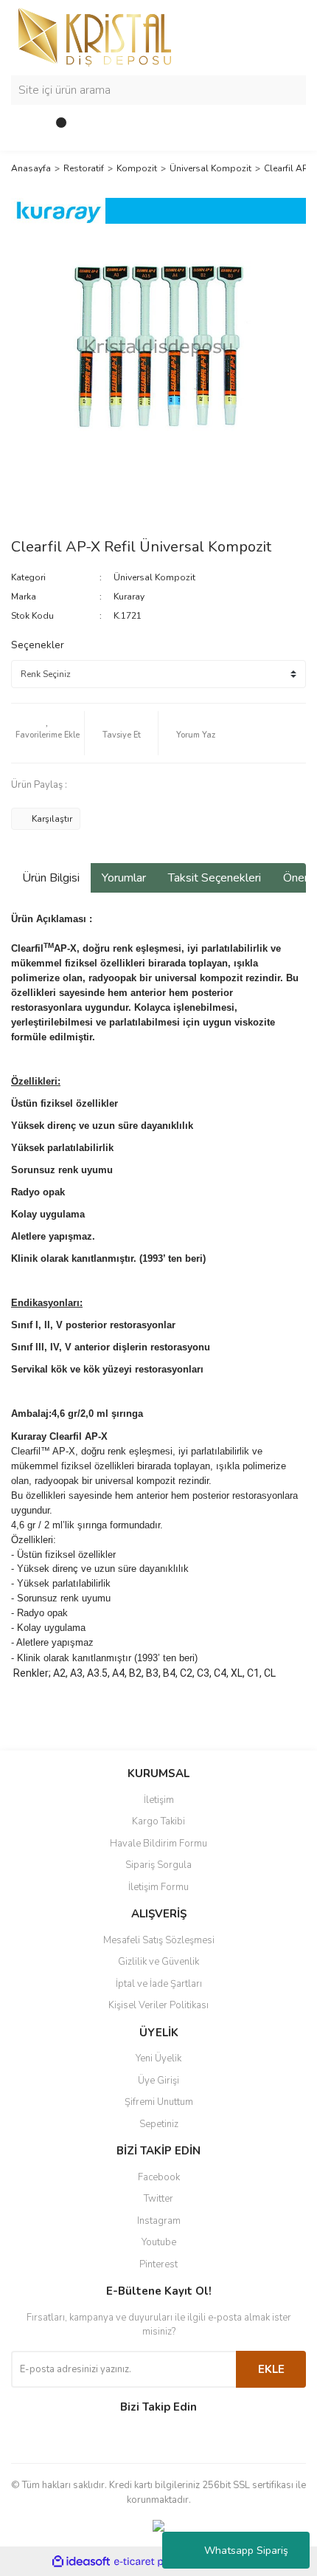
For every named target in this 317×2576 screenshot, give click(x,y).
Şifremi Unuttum (159, 2102)
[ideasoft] (81, 2562)
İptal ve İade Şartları (159, 1984)
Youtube (159, 2242)
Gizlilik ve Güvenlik (158, 1962)
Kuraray (129, 597)
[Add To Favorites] (48, 733)
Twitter (158, 2199)
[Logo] (95, 36)
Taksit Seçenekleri (215, 878)
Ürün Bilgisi (51, 878)
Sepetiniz (159, 2124)
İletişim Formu (158, 1887)
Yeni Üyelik (158, 2058)
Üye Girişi (158, 2081)
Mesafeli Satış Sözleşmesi (159, 1940)
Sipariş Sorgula (158, 1865)
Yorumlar (124, 878)
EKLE (271, 2369)
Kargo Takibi (158, 1821)
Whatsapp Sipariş (246, 2551)
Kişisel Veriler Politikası (158, 2005)
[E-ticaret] (157, 2561)
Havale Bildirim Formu (158, 1844)
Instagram (159, 2221)
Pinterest (158, 2264)
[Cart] (55, 128)
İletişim (159, 1800)
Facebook (159, 2177)
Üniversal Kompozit (154, 577)
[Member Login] (26, 128)
